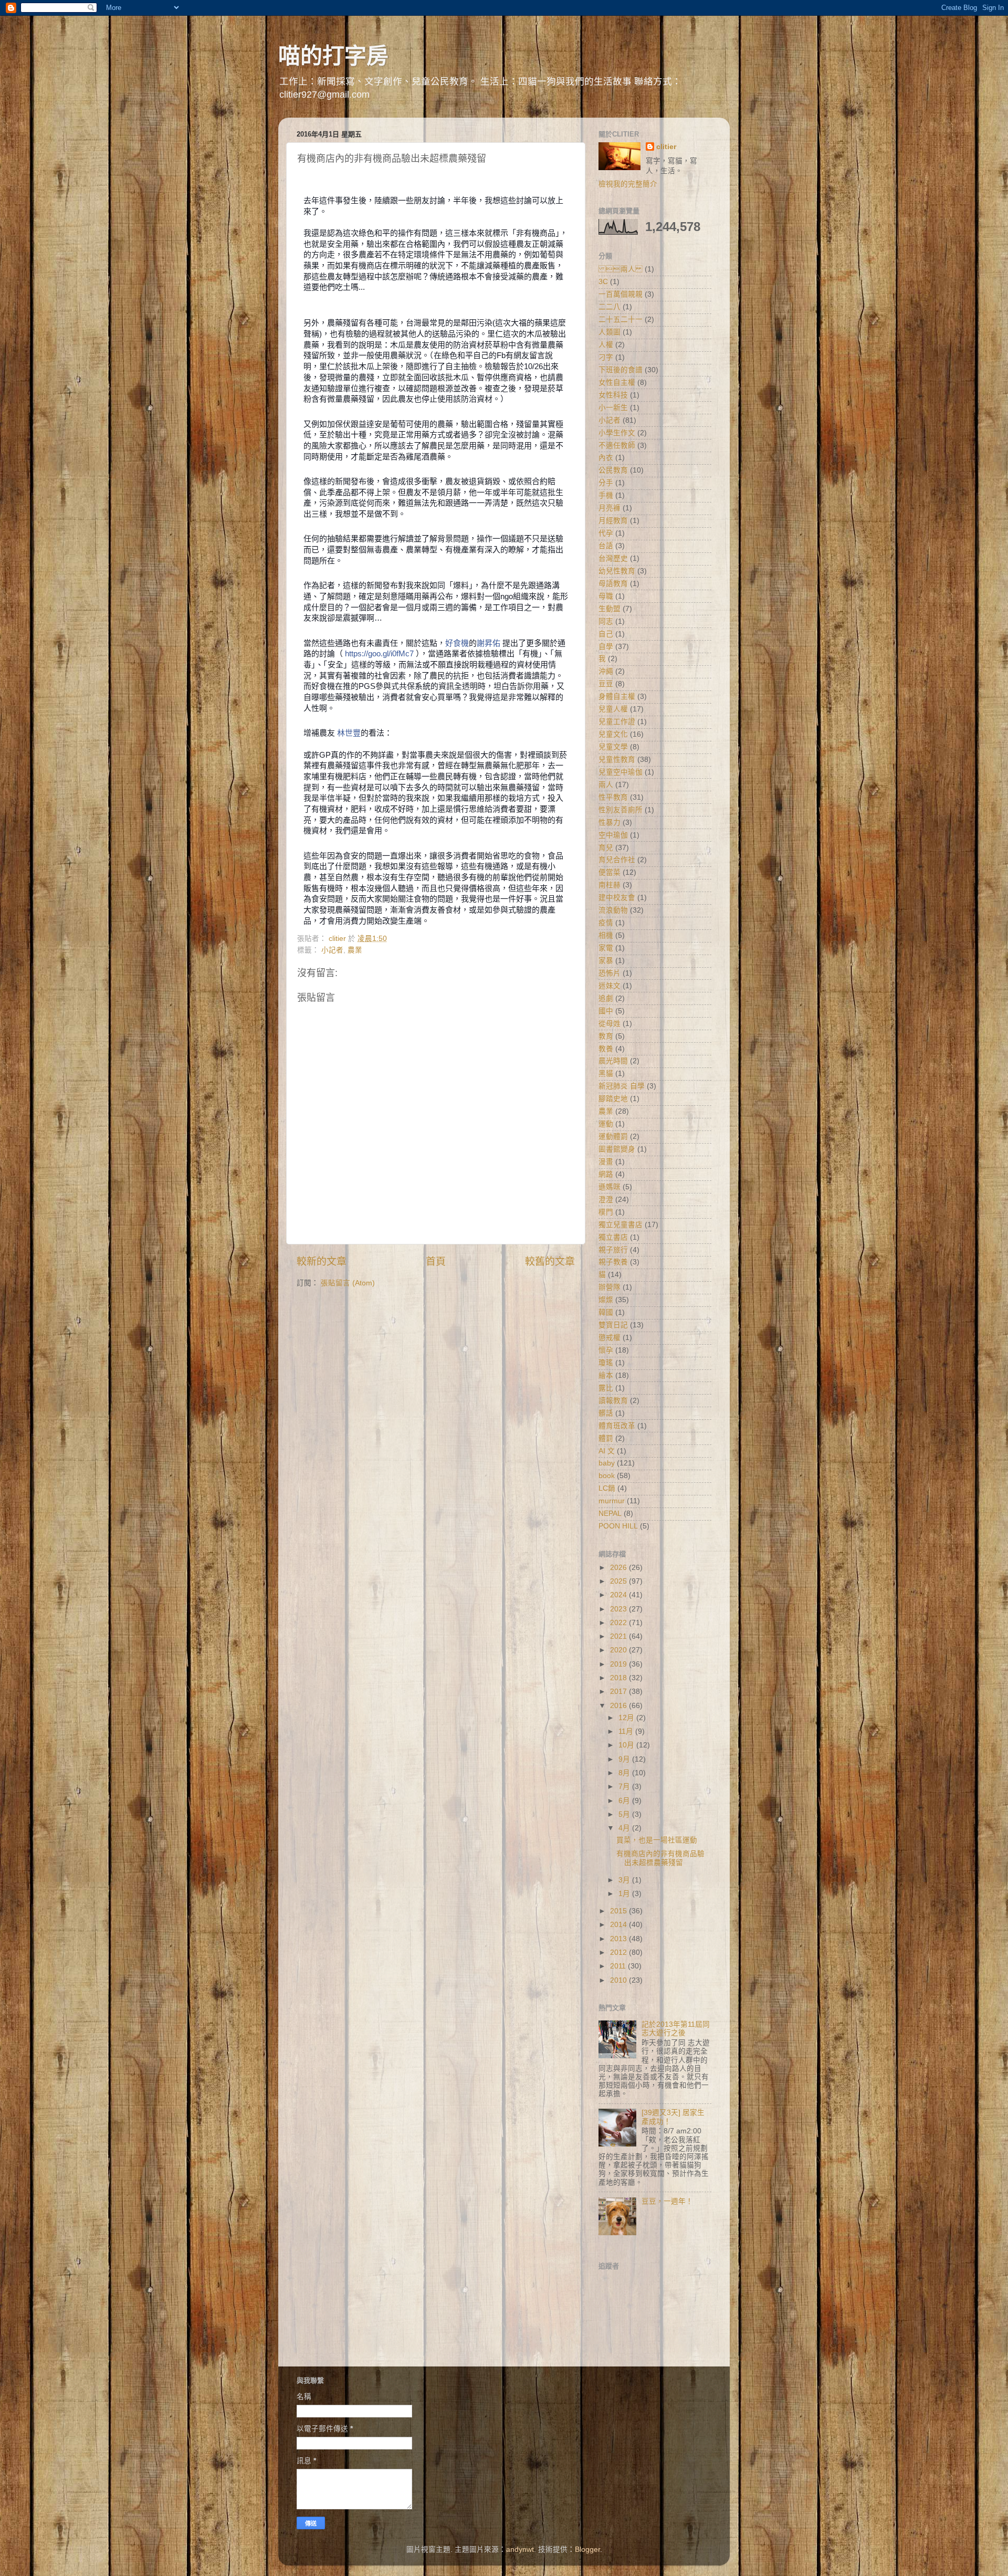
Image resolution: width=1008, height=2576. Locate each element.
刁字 (606, 357)
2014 (619, 1925)
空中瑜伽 (613, 835)
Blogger (587, 2549)
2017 (619, 1692)
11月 (627, 1731)
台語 (606, 546)
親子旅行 (613, 1250)
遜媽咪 (610, 1187)
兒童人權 (613, 709)
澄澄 (606, 1200)
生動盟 (610, 609)
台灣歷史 (613, 558)
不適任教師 (617, 446)
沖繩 (606, 671)
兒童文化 (613, 734)
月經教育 (613, 521)
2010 (619, 1980)
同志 (606, 621)
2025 (619, 1581)
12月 (627, 1718)
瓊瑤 (606, 1363)
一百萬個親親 (621, 294)
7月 (625, 1787)
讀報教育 (613, 1401)
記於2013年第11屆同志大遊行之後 (676, 2029)
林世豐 (349, 733)
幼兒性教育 (617, 571)
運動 (606, 1124)
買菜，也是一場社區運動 (657, 1840)
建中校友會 (617, 898)
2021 (619, 1636)
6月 (625, 1801)
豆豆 (606, 684)
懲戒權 (610, 1338)
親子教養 (613, 1262)
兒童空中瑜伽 (621, 772)
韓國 (606, 1312)
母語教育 (613, 584)
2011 (619, 1966)
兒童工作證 (617, 722)
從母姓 (610, 1024)
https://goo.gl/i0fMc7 (379, 653)
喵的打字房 (333, 56)
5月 (625, 1814)
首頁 (436, 1261)
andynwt (520, 2549)
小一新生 (613, 408)
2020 (619, 1650)
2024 (619, 1595)
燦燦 (606, 1300)
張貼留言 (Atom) (348, 1283)
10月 (627, 1745)
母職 (606, 596)
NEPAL (610, 1514)
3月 (625, 1880)
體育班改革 (617, 1426)
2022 (619, 1623)
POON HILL (618, 1526)
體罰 (606, 1438)
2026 (619, 1568)
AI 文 (607, 1451)
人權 (606, 345)
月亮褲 (610, 508)
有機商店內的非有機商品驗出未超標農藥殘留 (660, 1858)
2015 (619, 1911)
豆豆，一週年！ (667, 2201)
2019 (619, 1664)
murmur (612, 1501)
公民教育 (613, 470)
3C (603, 282)
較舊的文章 (550, 1261)
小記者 (332, 950)
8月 (625, 1773)
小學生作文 (617, 433)
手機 (606, 495)
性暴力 (610, 823)
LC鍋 (607, 1488)
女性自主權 (617, 383)
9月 (625, 1759)
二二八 (610, 307)
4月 (625, 1828)
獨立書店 (613, 1237)
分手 (606, 483)
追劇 (606, 998)
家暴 (606, 961)
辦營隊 (610, 1287)
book (607, 1476)
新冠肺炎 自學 (622, 1086)
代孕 (606, 533)
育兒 (606, 848)
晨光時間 (613, 1061)
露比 (606, 1388)
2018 (619, 1678)
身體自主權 (617, 697)
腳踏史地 (613, 1099)
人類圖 (610, 332)
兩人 (606, 785)
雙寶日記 (613, 1325)
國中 (606, 1011)
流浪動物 (613, 910)
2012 (619, 1952)
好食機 (457, 643)
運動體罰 (613, 1137)
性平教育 (613, 797)
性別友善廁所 (621, 810)
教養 (606, 1049)
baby (607, 1463)
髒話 (606, 1413)
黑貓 (606, 1074)
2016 (619, 1706)
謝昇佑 (489, 643)
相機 (606, 935)
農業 (355, 950)
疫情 (606, 923)
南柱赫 (610, 885)
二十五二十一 (621, 320)
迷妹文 (610, 986)
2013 (619, 1939)
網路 (606, 1174)
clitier (666, 147)
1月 (625, 1894)
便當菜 (610, 872)
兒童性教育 (617, 760)
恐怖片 (610, 973)
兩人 (621, 269)
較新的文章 (322, 1261)
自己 (606, 634)
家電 (606, 948)
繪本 (606, 1375)
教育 (606, 1036)
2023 (619, 1609)
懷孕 (606, 1350)
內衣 (606, 458)
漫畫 (606, 1162)
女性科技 (613, 395)
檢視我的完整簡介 (628, 184)
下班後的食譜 (621, 370)
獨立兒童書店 (621, 1225)
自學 (606, 647)
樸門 (606, 1212)
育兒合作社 (617, 860)
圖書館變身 (617, 1149)
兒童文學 (613, 747)
